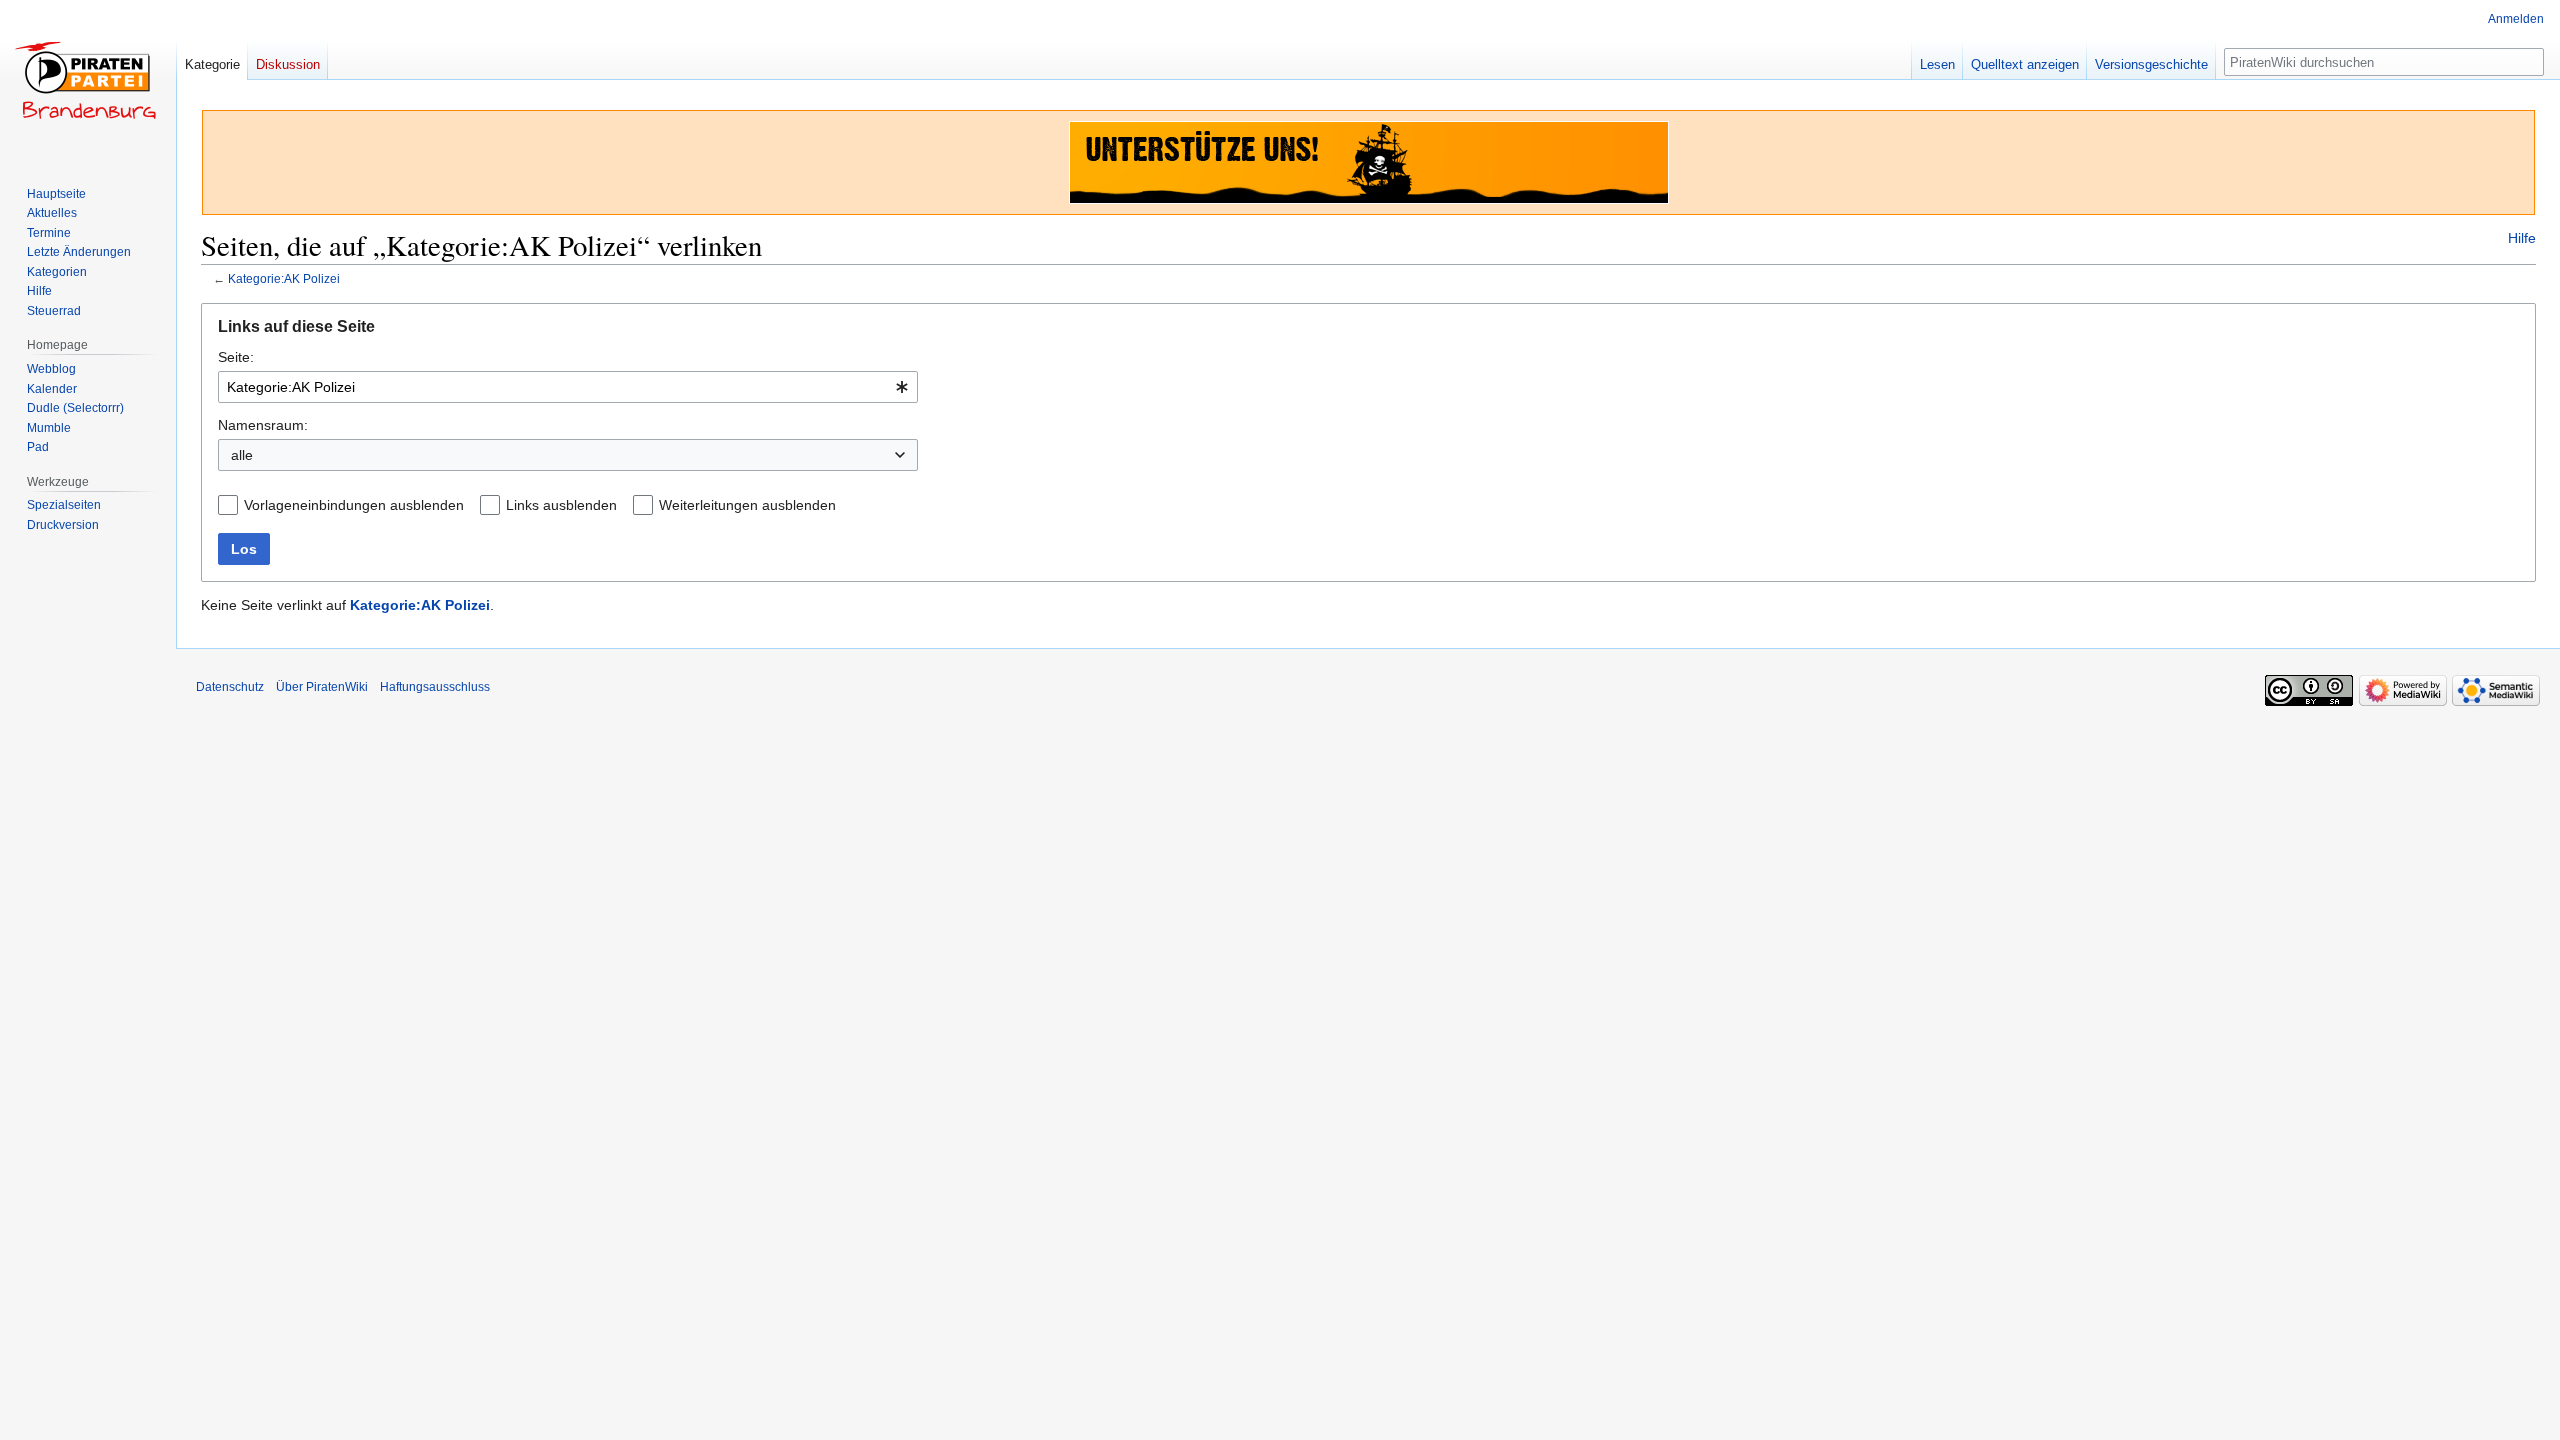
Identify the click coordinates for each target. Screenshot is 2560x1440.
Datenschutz (230, 687)
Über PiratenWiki (322, 687)
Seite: (236, 357)
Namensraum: (263, 425)
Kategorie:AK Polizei (284, 278)
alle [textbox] (242, 455)
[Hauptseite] (88, 80)
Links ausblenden (561, 505)
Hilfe (2522, 238)
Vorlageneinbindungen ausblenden (354, 505)
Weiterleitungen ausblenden (747, 505)
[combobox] (568, 387)
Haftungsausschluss (435, 687)
